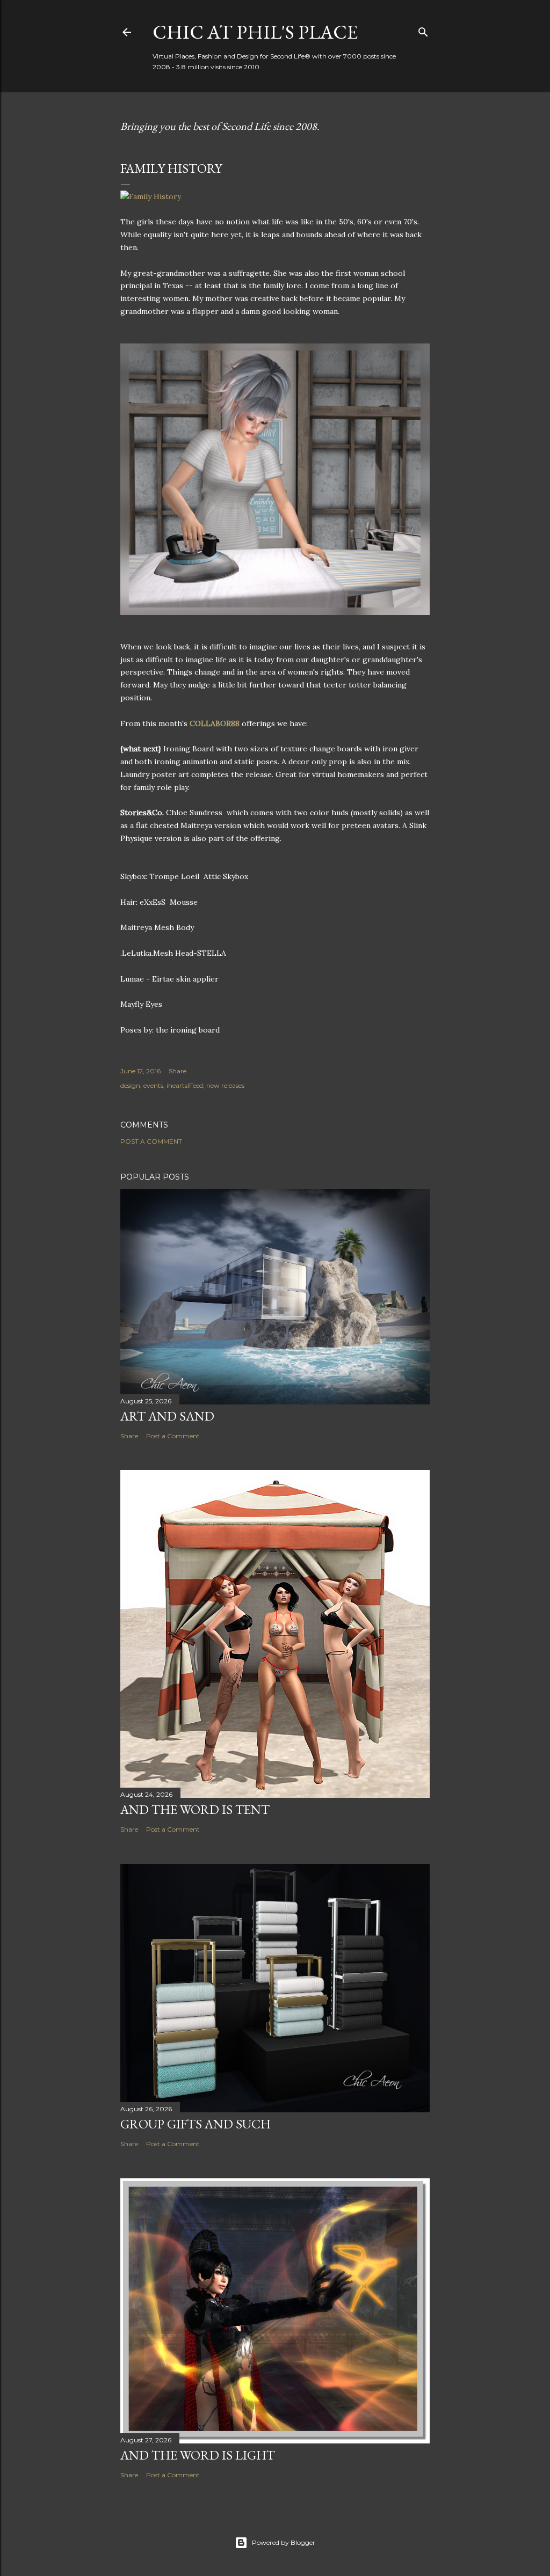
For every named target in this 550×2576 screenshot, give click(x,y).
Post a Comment (151, 1141)
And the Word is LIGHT (198, 2455)
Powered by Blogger (284, 2542)
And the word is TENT (195, 1809)
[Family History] (151, 196)
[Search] (423, 30)
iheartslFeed (185, 1085)
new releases (225, 1085)
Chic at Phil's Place (255, 32)
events (153, 1085)
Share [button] (178, 1071)
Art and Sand (167, 1416)
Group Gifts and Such (196, 2124)
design (130, 1085)
